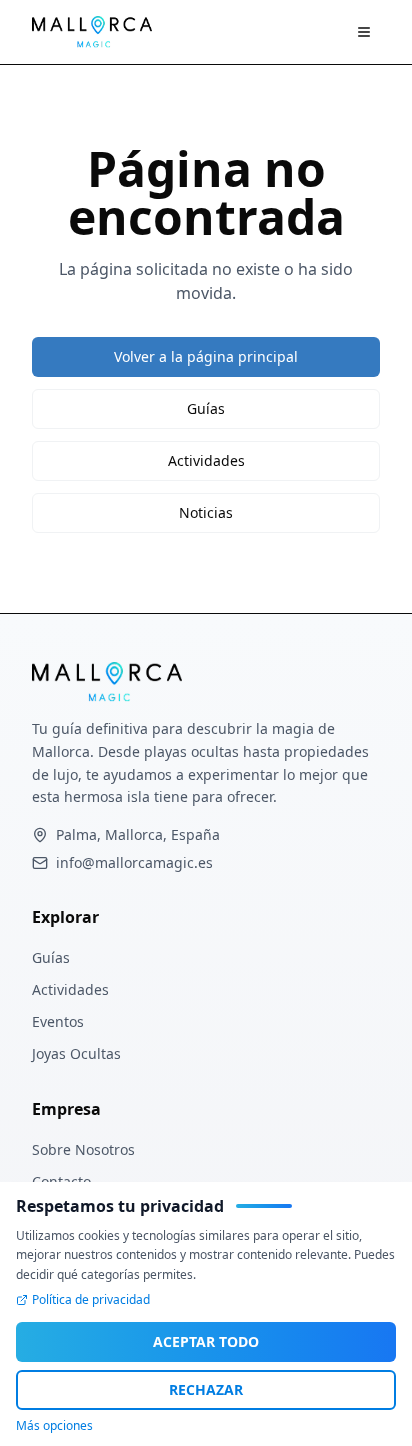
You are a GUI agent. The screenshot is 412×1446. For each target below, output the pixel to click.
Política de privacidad (91, 1300)
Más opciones (54, 1426)
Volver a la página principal (206, 356)
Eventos (58, 1021)
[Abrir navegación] (364, 32)
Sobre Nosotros (83, 1149)
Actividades (206, 460)
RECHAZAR (206, 1389)
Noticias (206, 512)
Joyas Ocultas (76, 1053)
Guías (206, 408)
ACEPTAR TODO (206, 1341)
